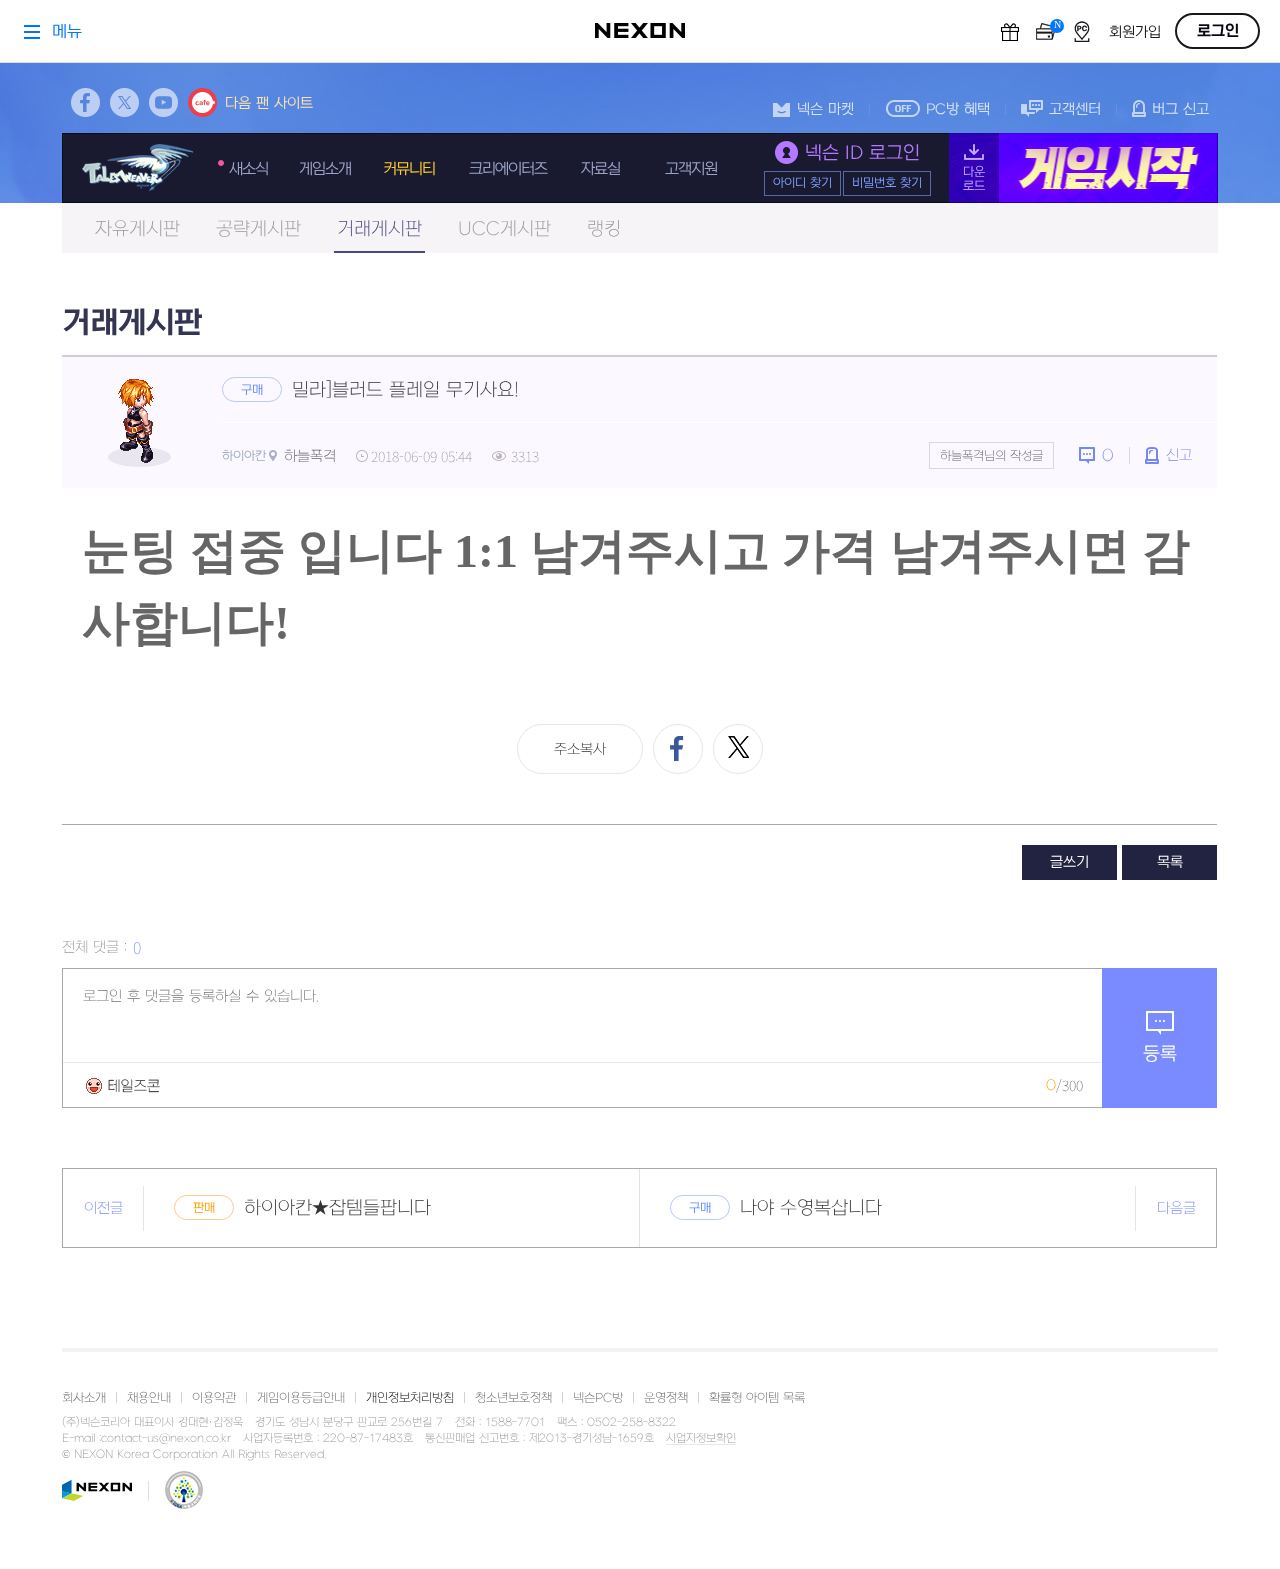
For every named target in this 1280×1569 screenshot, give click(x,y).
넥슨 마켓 (825, 109)
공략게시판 (258, 229)
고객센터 (1075, 109)
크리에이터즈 (508, 169)
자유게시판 (137, 229)
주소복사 (580, 749)
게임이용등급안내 (301, 1398)
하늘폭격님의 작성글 (991, 456)
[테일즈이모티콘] (123, 1085)
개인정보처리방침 (410, 1398)
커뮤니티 (409, 169)
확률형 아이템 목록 (757, 1398)
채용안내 (149, 1398)
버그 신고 (1180, 109)
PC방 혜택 (958, 109)
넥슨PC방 (598, 1398)
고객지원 (691, 169)
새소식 (248, 169)
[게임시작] (1083, 168)
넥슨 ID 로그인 (862, 153)
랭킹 (604, 229)
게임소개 (325, 169)
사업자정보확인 (701, 1439)
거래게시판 (379, 229)
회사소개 (84, 1398)
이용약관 (214, 1398)
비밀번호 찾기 (887, 183)
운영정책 (666, 1398)
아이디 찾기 (802, 183)
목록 (1170, 862)
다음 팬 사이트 (269, 103)
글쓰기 (1069, 862)
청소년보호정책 (513, 1398)
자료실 (600, 169)
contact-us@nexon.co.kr (166, 1438)
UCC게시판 (504, 229)
